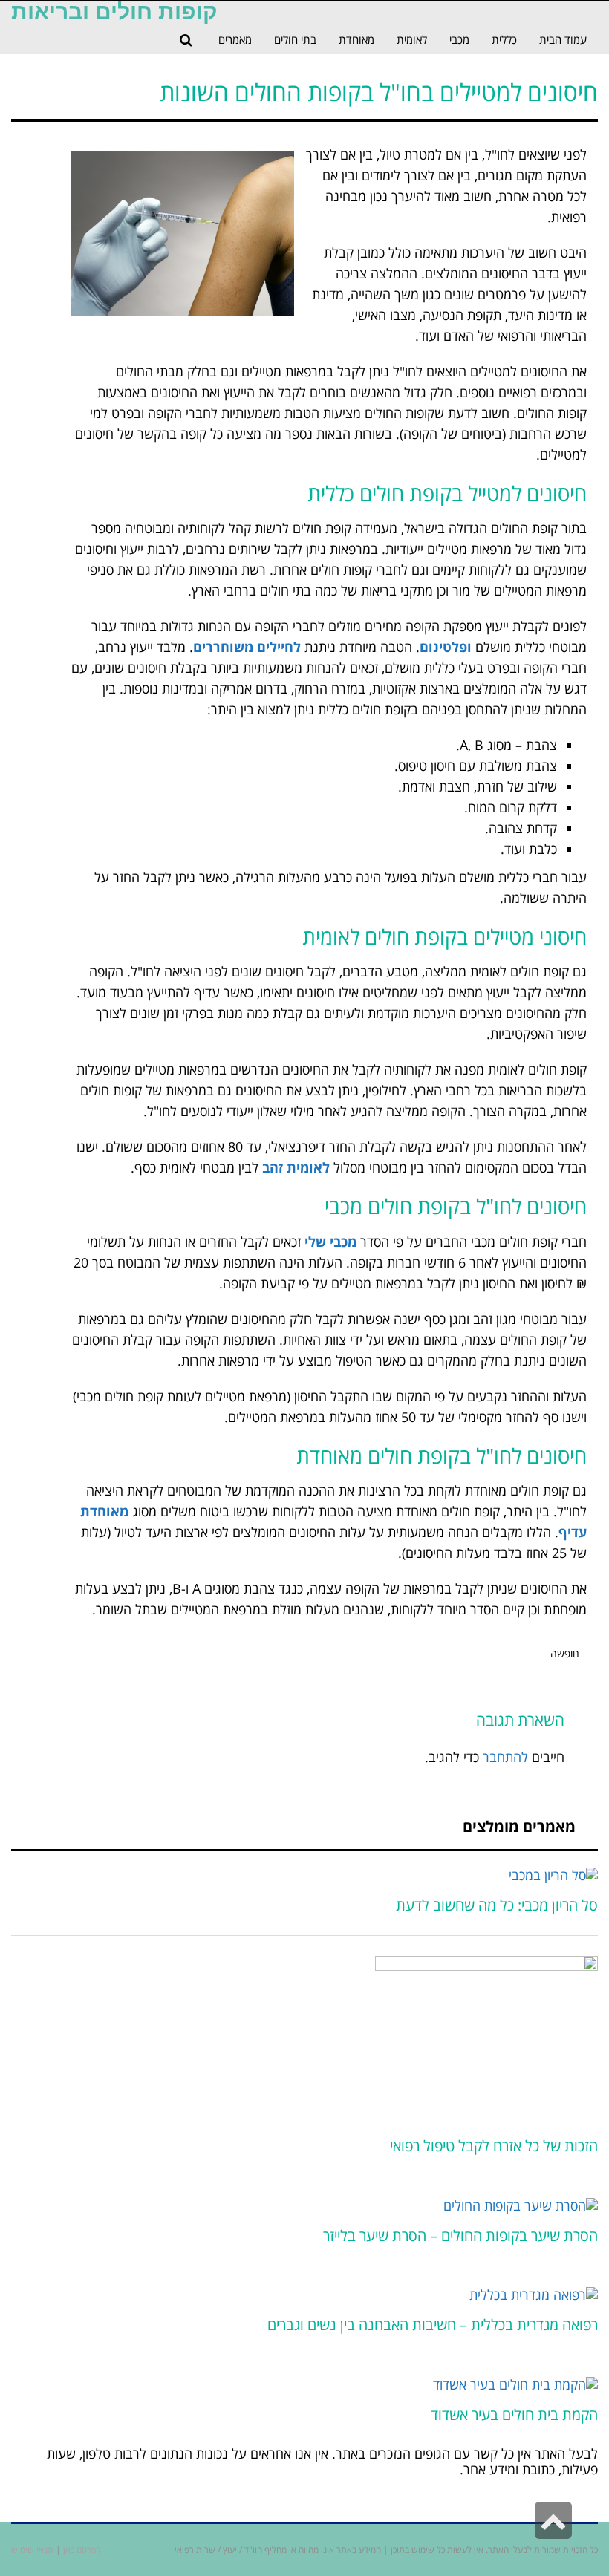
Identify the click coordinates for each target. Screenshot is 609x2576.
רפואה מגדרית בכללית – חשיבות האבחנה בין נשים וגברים (433, 2325)
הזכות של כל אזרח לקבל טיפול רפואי (494, 2146)
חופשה (565, 1653)
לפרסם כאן (82, 2550)
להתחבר (505, 1757)
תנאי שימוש (32, 2550)
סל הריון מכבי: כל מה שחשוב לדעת (497, 1905)
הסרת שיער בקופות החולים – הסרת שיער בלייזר (460, 2236)
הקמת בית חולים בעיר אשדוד (514, 2414)
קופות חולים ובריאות (114, 12)
